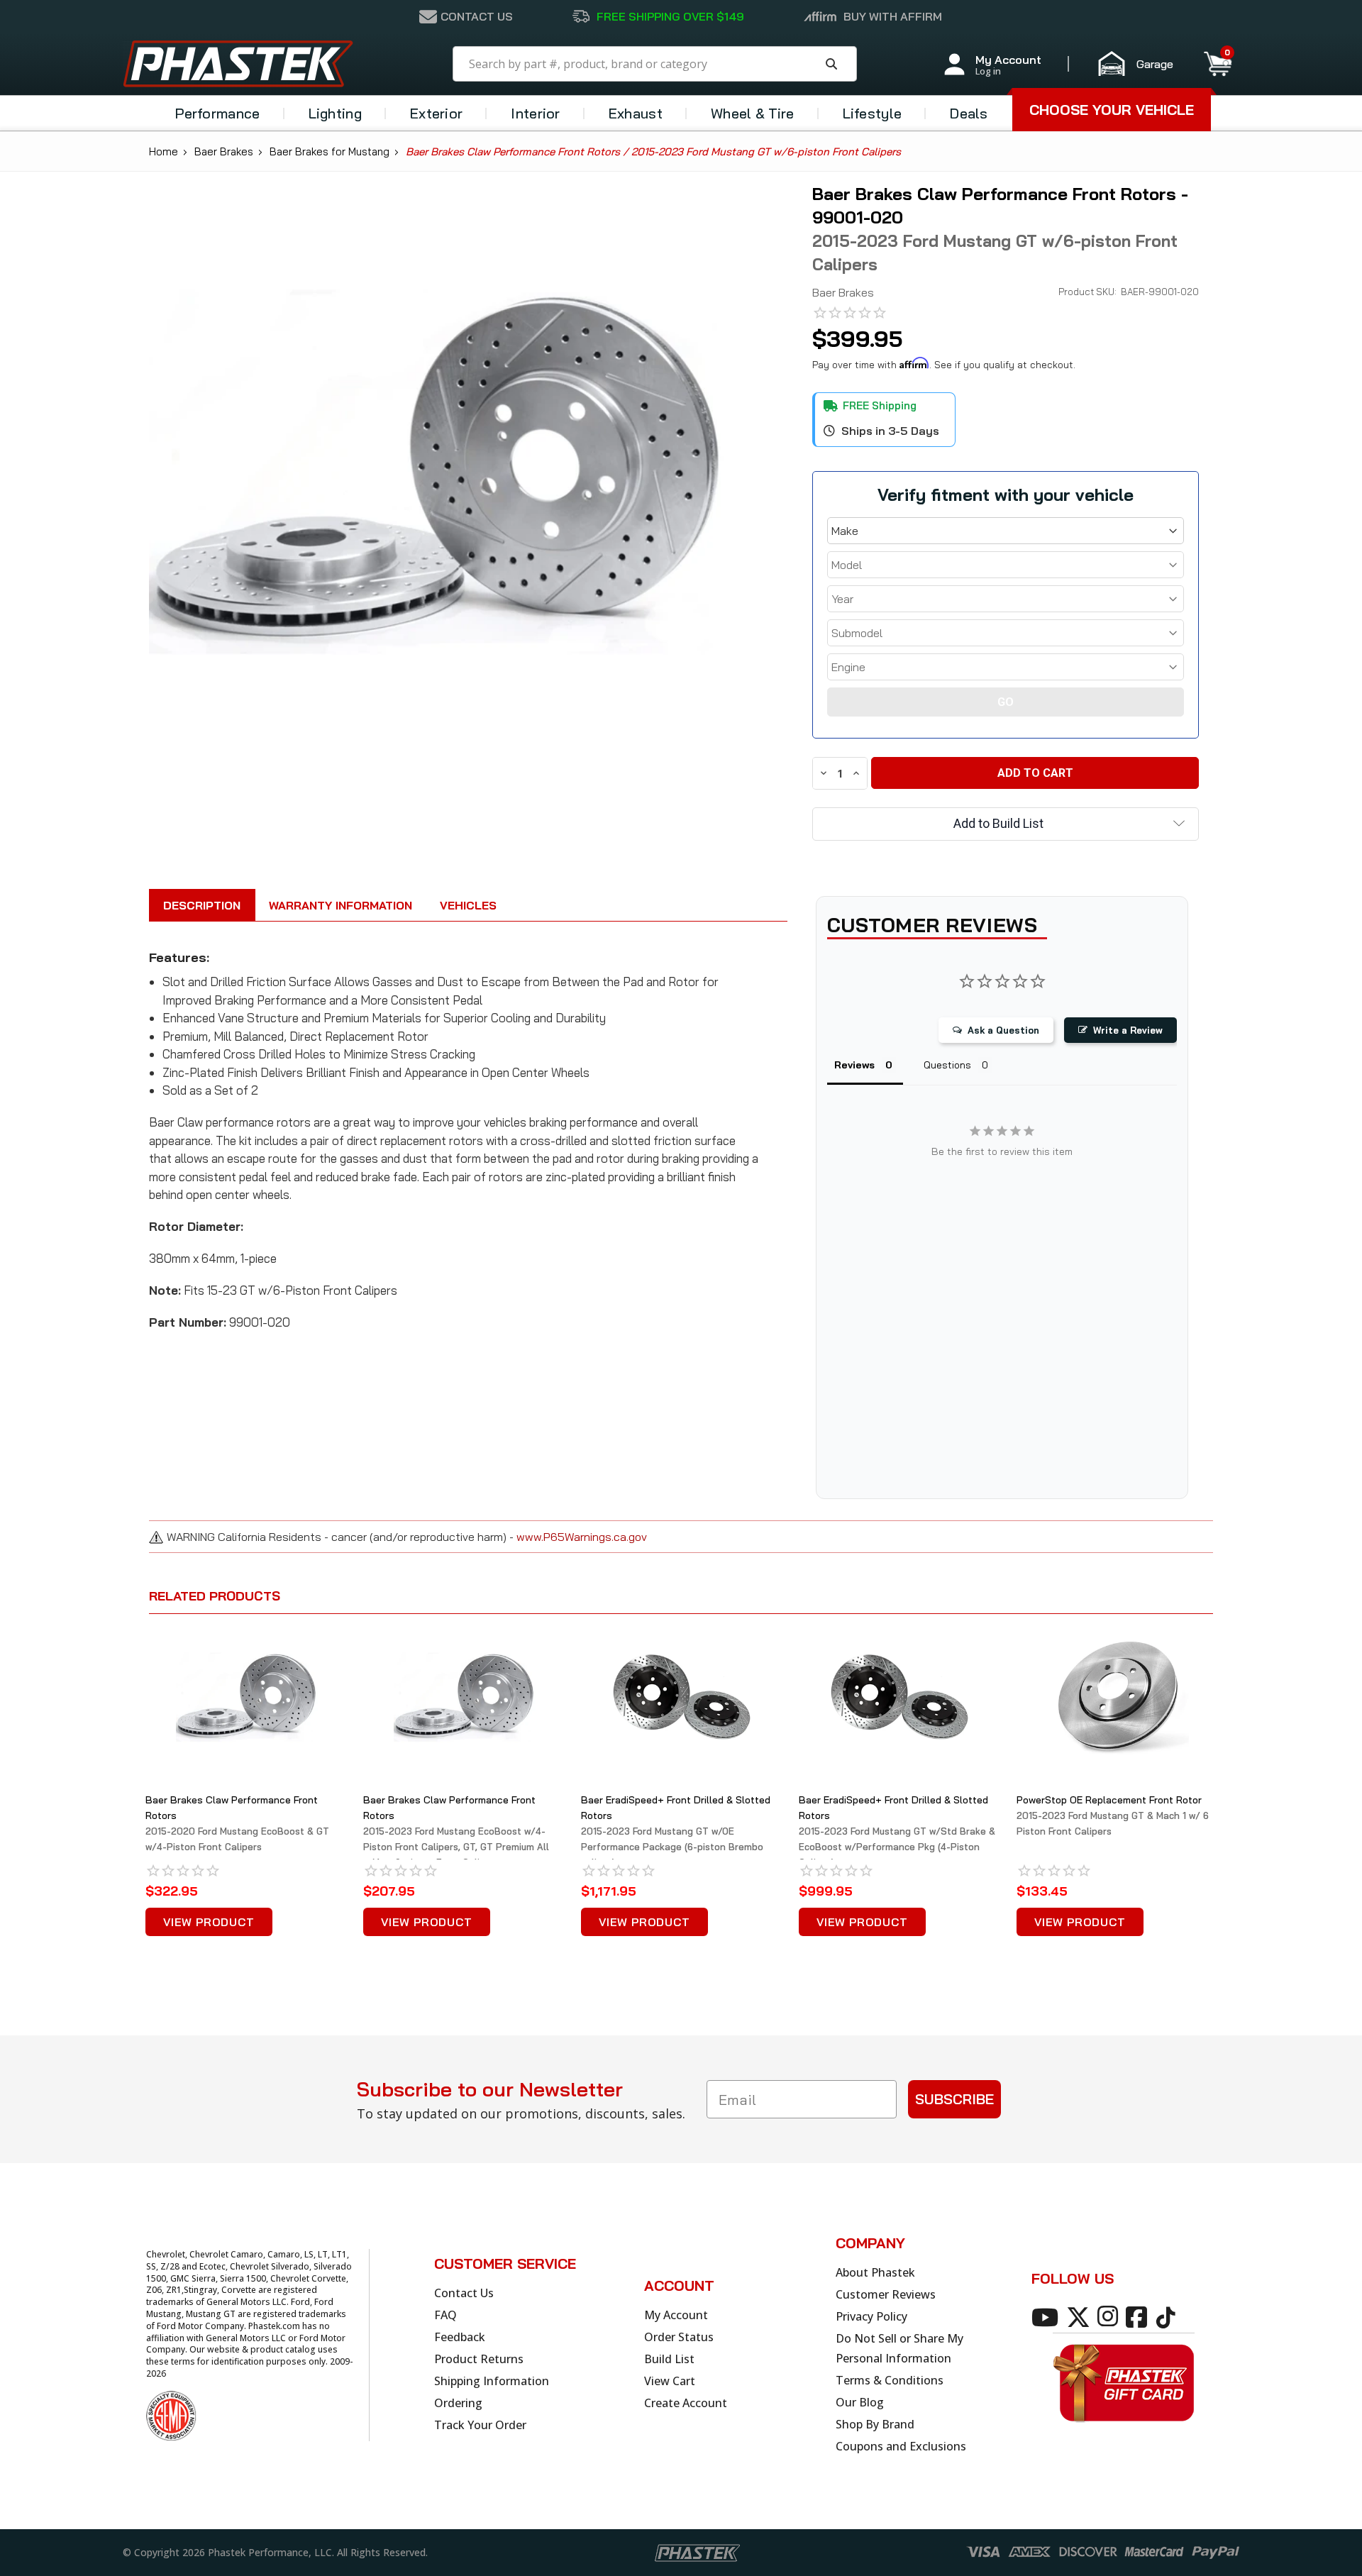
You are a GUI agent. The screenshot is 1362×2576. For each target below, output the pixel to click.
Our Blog (860, 2402)
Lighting (335, 113)
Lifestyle (873, 113)
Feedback (460, 2337)
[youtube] (1047, 2316)
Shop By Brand (875, 2424)
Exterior (436, 113)
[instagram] (1110, 2316)
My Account (676, 2315)
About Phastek (875, 2272)
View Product (209, 1922)
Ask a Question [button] (1003, 1030)
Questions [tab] (947, 1065)
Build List (669, 2359)
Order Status (679, 2337)
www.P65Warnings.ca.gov (582, 1537)
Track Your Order (480, 2425)
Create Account (686, 2403)
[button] (1142, 64)
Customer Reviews (886, 2294)
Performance (217, 113)
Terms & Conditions (890, 2380)
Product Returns (479, 2359)
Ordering (458, 2403)
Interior (535, 113)
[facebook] (1139, 2316)
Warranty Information (340, 905)
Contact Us (464, 2293)
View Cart (670, 2381)
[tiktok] (1168, 2316)
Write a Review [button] (1128, 1030)
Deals (969, 113)
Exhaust (636, 113)
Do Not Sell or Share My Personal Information (899, 2348)
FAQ (445, 2315)
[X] (1081, 2316)
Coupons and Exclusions (901, 2446)
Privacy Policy (871, 2316)
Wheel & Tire (753, 113)
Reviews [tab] (854, 1065)
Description (202, 905)
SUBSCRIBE (954, 2099)
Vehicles (468, 905)
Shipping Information (492, 2381)
